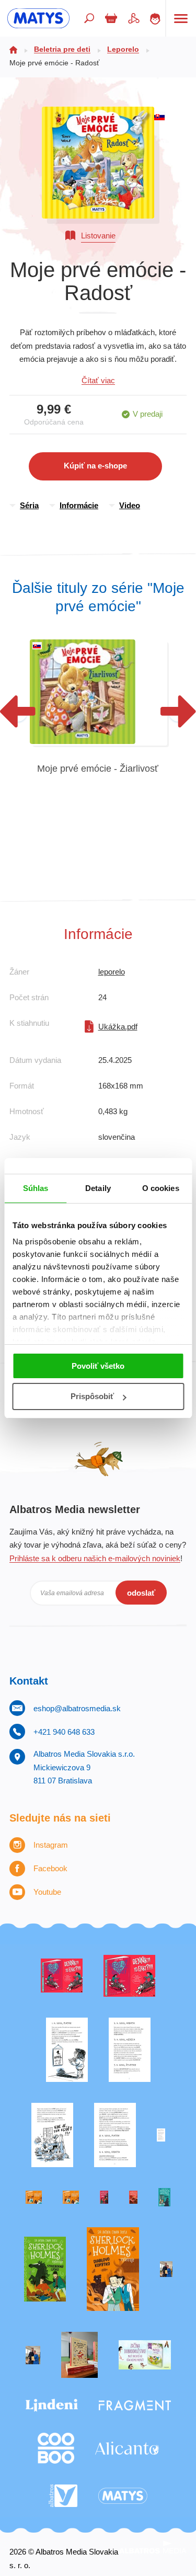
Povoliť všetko (98, 1366)
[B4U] (104, 2197)
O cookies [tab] (161, 1188)
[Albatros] (63, 2496)
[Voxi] (67, 2050)
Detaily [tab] (98, 1188)
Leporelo (123, 49)
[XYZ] (129, 1976)
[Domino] (130, 2050)
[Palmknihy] (166, 2269)
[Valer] (79, 2355)
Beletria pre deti (62, 49)
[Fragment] (135, 2406)
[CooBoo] (56, 2448)
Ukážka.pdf (118, 1027)
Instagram (51, 1845)
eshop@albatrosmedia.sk (77, 1708)
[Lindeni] (52, 2406)
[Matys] (123, 2496)
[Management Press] (115, 2135)
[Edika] (164, 2197)
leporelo (112, 972)
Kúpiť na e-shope (95, 466)
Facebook (50, 1868)
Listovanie (98, 236)
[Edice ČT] (45, 2269)
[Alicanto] (127, 2448)
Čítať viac (98, 380)
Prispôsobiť (92, 1396)
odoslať (141, 1593)
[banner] (38, 18)
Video (130, 505)
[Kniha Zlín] (161, 2135)
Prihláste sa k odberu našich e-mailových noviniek (95, 1558)
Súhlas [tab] (36, 1188)
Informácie (79, 505)
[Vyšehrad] (34, 2197)
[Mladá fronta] (145, 2355)
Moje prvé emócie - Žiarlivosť (98, 769)
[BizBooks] (71, 2197)
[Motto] (62, 1976)
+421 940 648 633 (64, 1732)
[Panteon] (113, 2269)
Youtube (47, 1892)
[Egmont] (133, 2197)
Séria (29, 505)
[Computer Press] (52, 2135)
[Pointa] (33, 2355)
